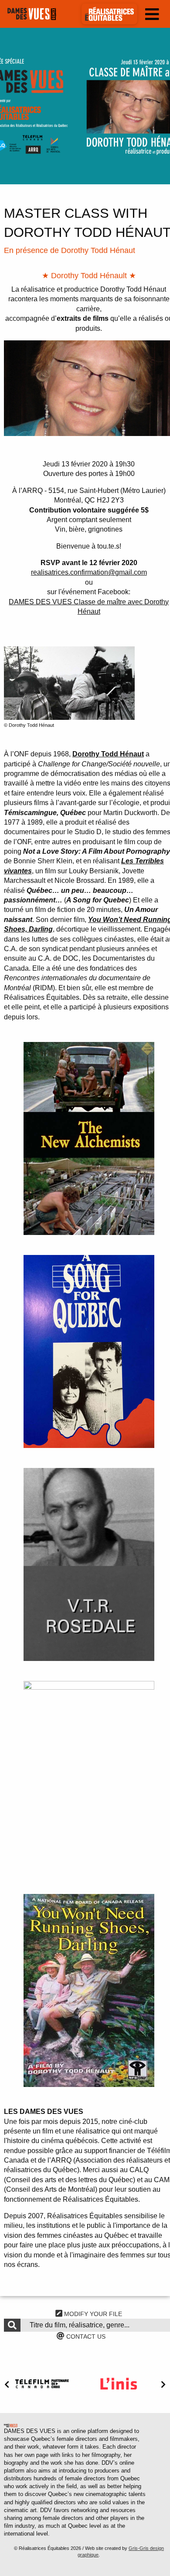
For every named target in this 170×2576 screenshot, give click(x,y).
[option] (85, 106)
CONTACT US (85, 2336)
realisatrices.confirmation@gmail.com (89, 572)
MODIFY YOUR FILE (92, 2314)
